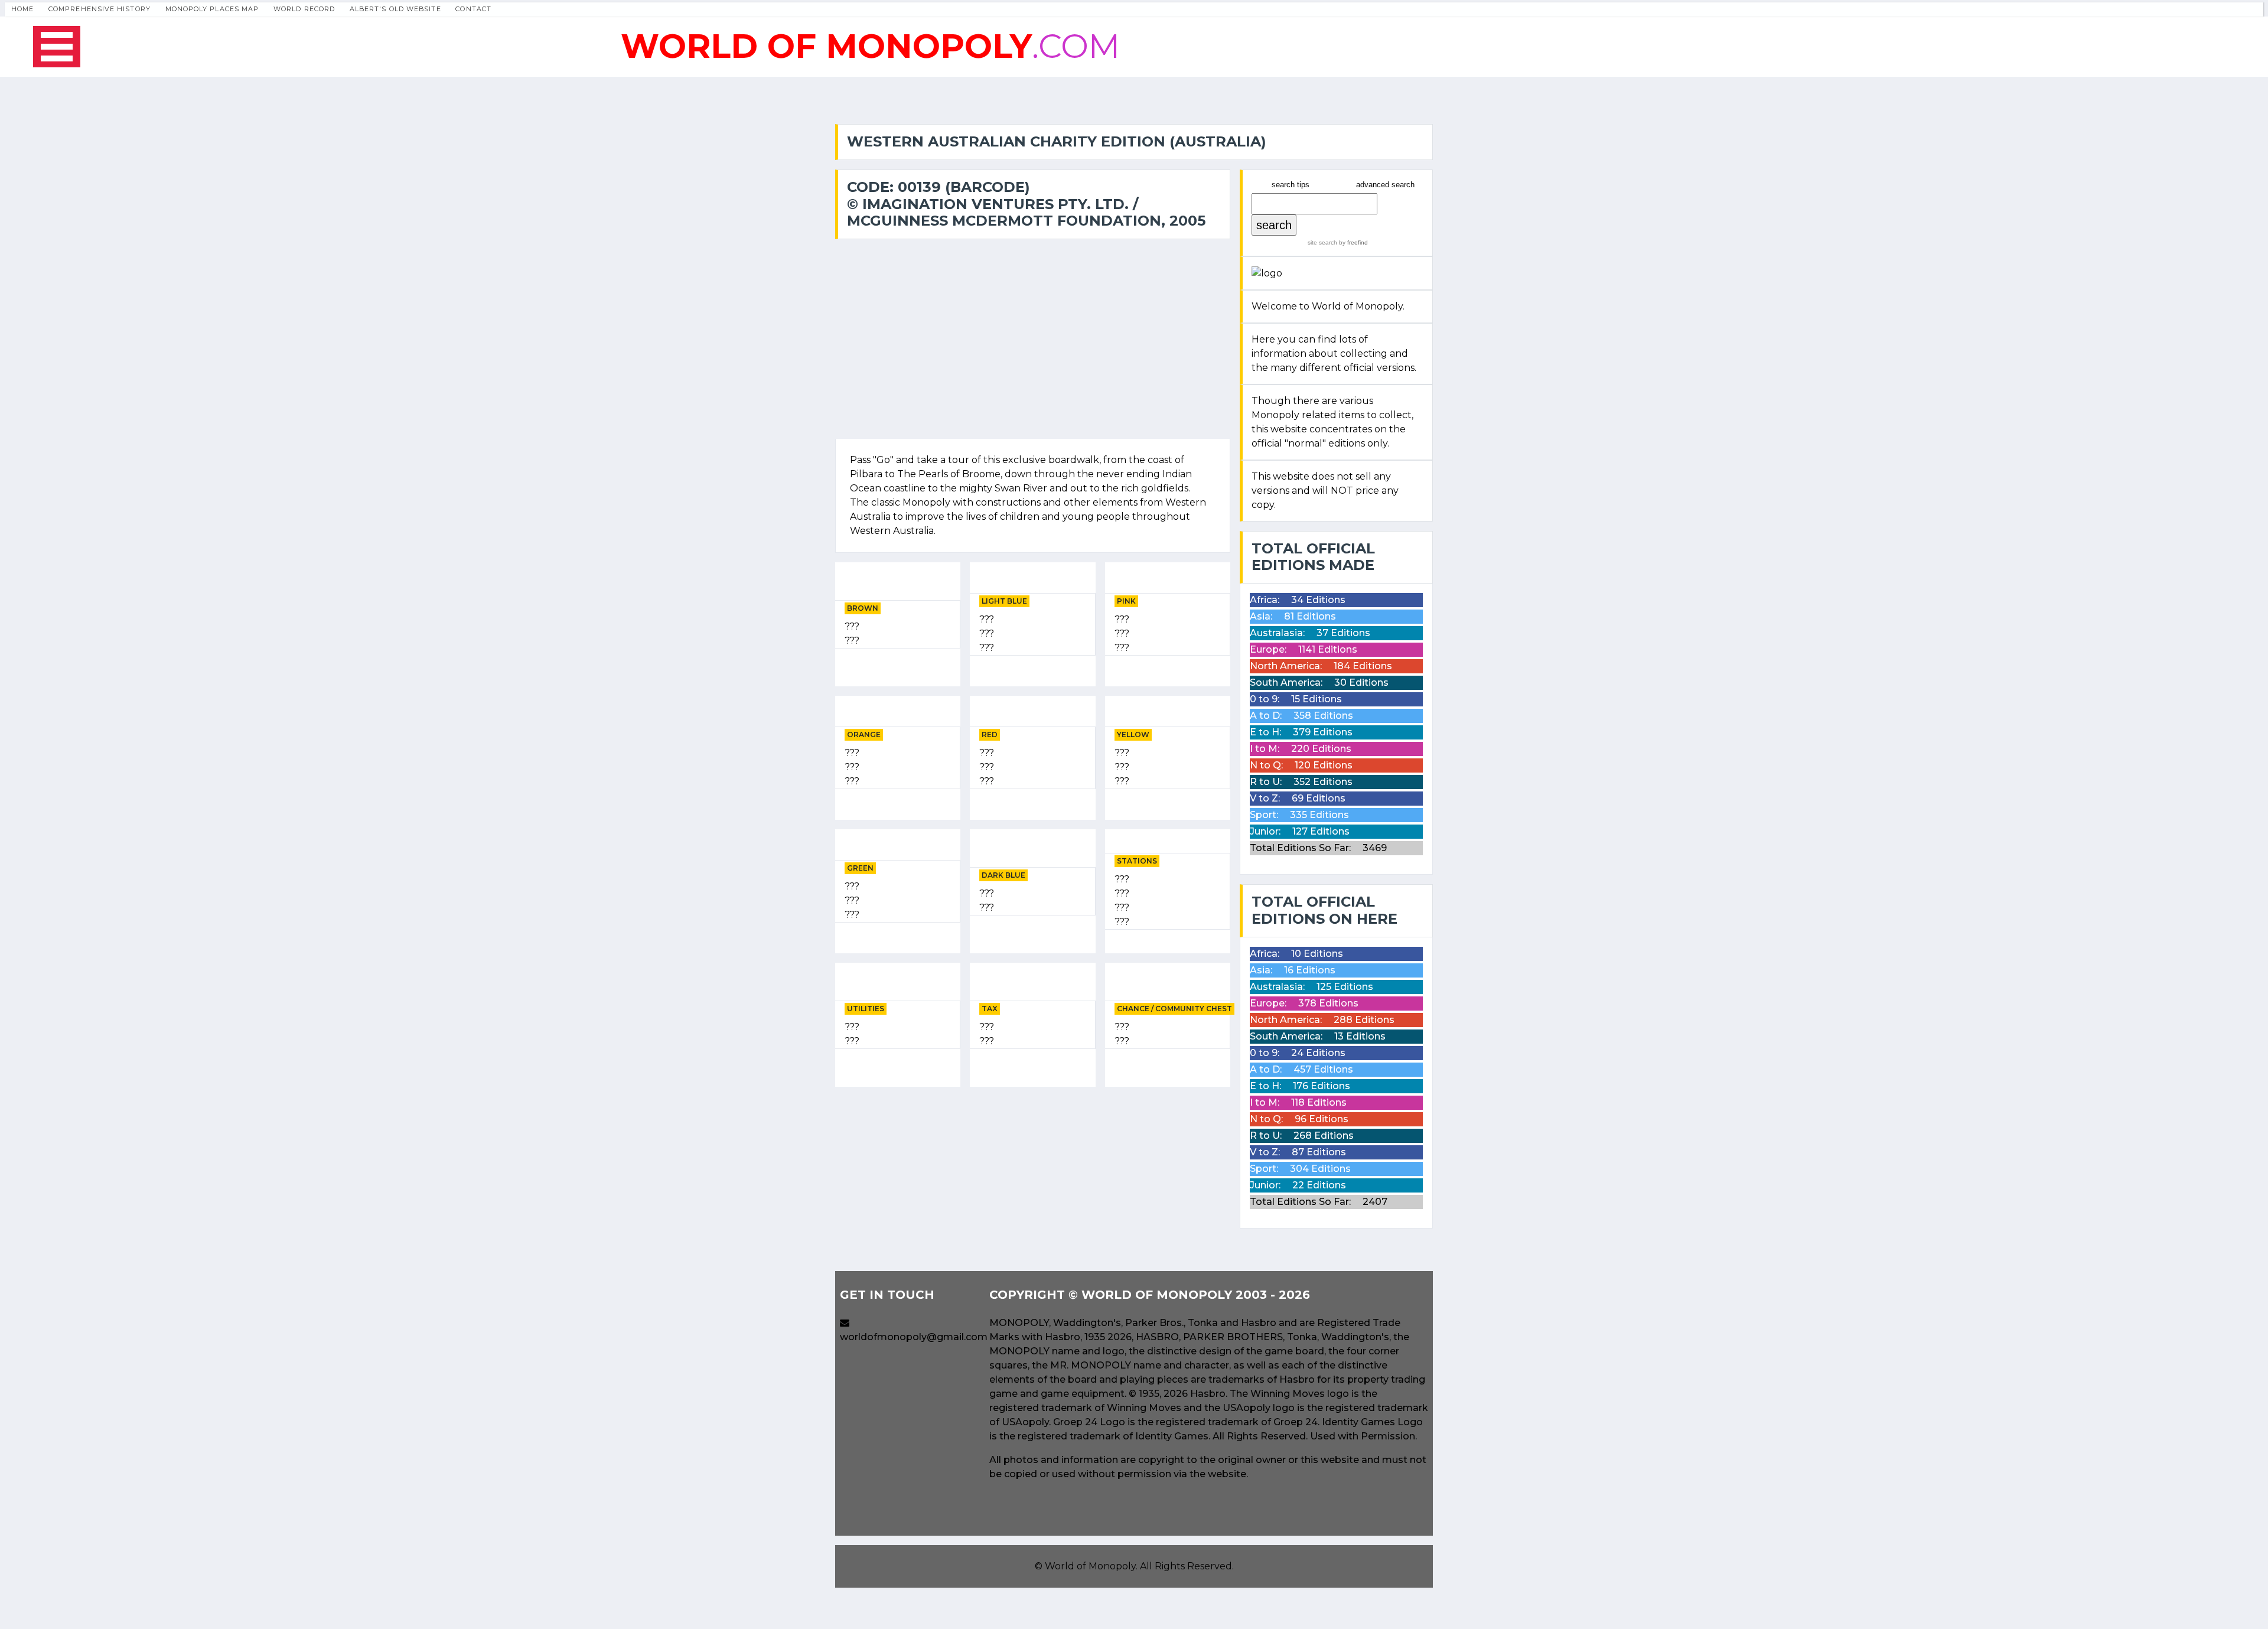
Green (860, 868)
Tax (990, 1009)
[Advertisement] (1033, 1179)
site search (1322, 242)
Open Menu (57, 47)
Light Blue (1004, 601)
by (1353, 242)
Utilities (866, 1009)
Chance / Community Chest (1174, 1009)
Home (22, 9)
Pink (1126, 601)
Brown (863, 608)
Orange (864, 734)
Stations (1137, 861)
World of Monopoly (1090, 1566)
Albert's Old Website (395, 9)
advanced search (1385, 185)
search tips (1291, 185)
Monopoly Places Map (212, 9)
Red (990, 734)
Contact (473, 9)
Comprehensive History (100, 9)
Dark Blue (1003, 875)
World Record (304, 9)
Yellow (1133, 734)
